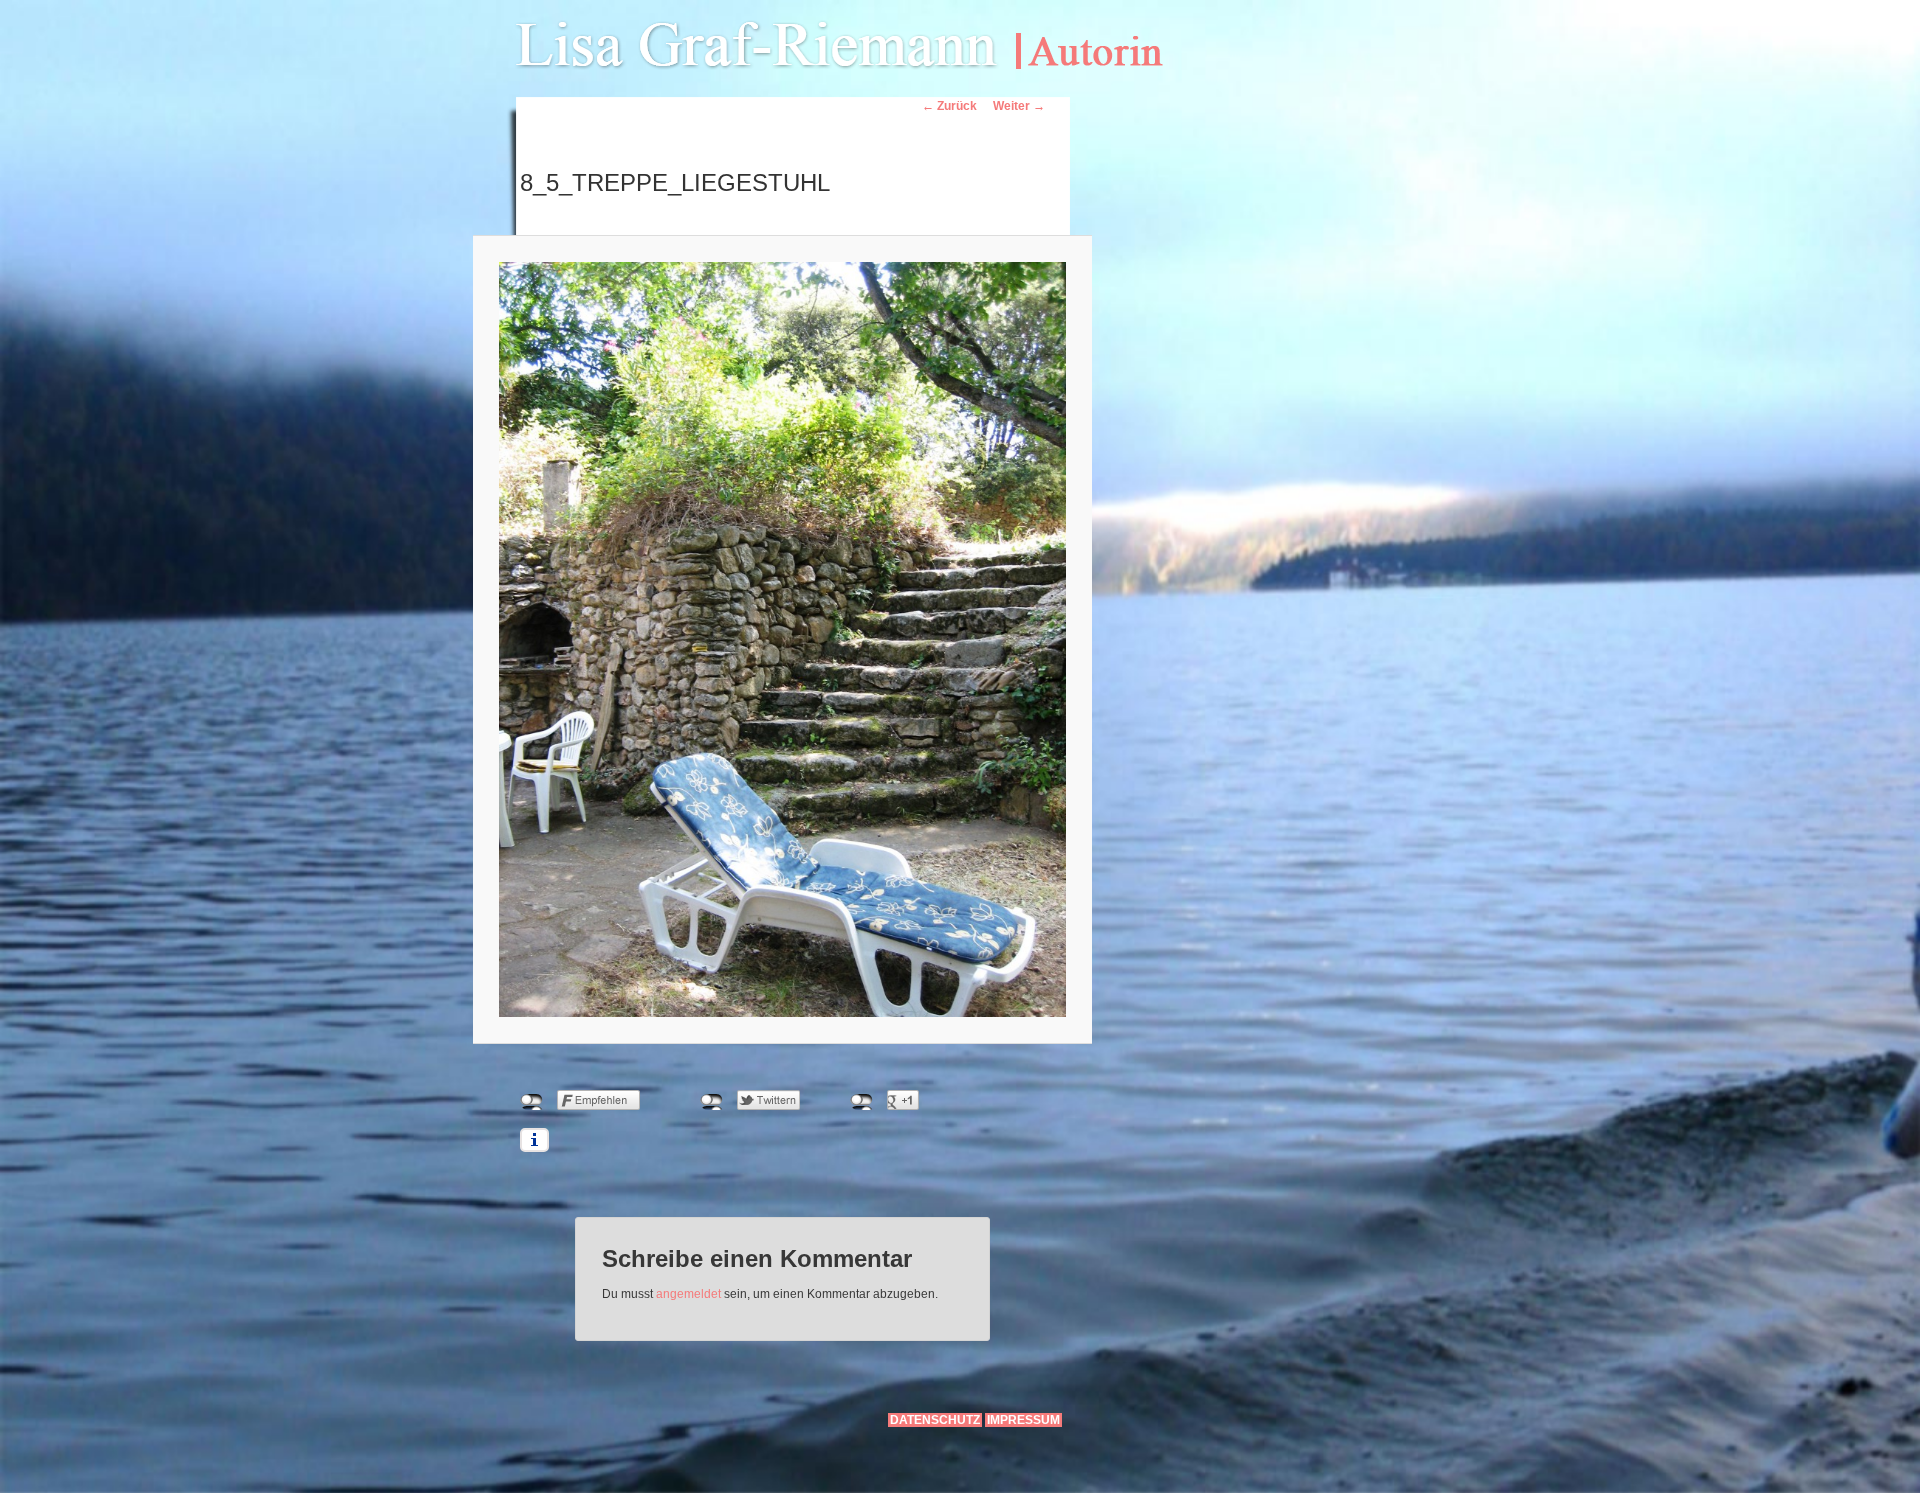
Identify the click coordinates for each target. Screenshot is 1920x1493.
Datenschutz (935, 1420)
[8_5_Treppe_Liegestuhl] (782, 639)
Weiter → (1019, 106)
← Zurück (949, 106)
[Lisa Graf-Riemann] (862, 43)
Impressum (1023, 1420)
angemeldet (688, 1294)
